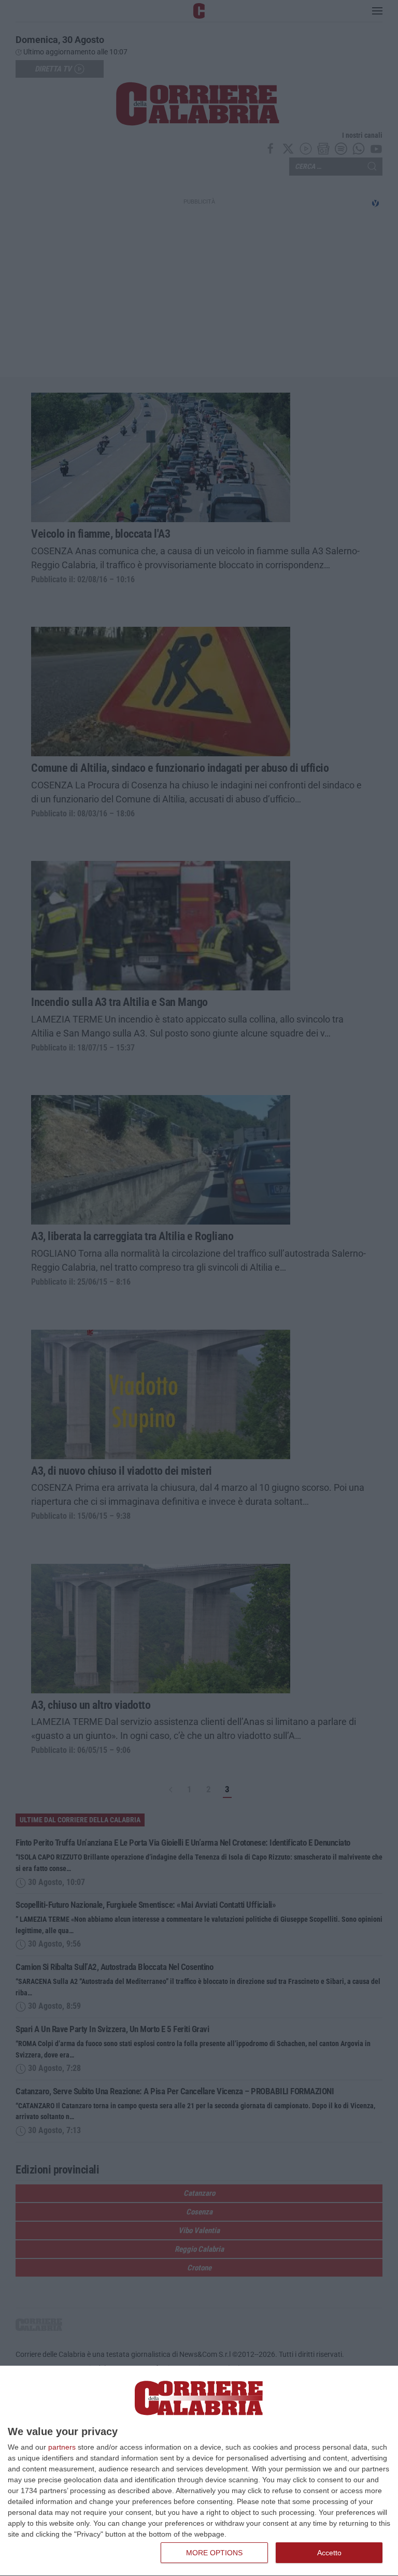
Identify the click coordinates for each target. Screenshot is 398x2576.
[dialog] (199, 2471)
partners (62, 2447)
